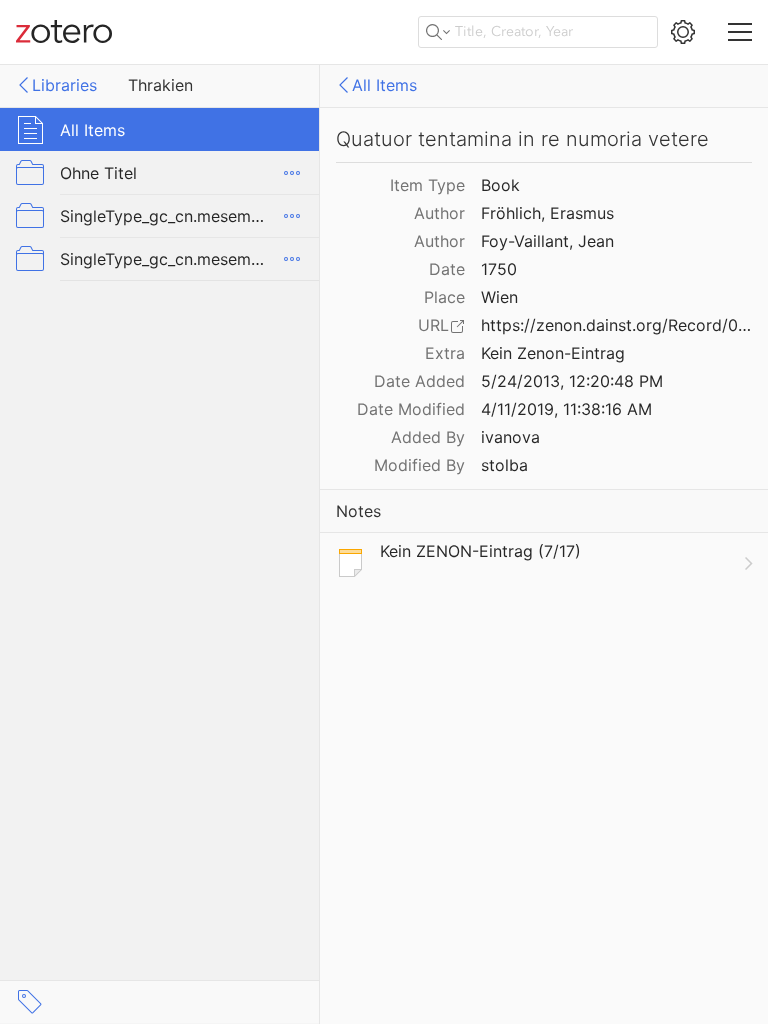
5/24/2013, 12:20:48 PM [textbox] (572, 381)
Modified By (419, 465)
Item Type (427, 185)
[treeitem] (160, 129)
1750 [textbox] (499, 269)
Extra (445, 353)
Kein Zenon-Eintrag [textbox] (553, 353)
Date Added (419, 381)
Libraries (64, 85)
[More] (292, 173)
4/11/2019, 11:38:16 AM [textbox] (566, 409)
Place (444, 297)
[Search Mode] (438, 32)
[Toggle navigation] (740, 32)
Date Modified (411, 409)
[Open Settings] (683, 32)
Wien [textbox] (499, 297)
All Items (384, 85)
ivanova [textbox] (510, 437)
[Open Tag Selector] (30, 1002)
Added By (428, 437)
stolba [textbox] (504, 465)
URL (433, 325)
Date (447, 269)
